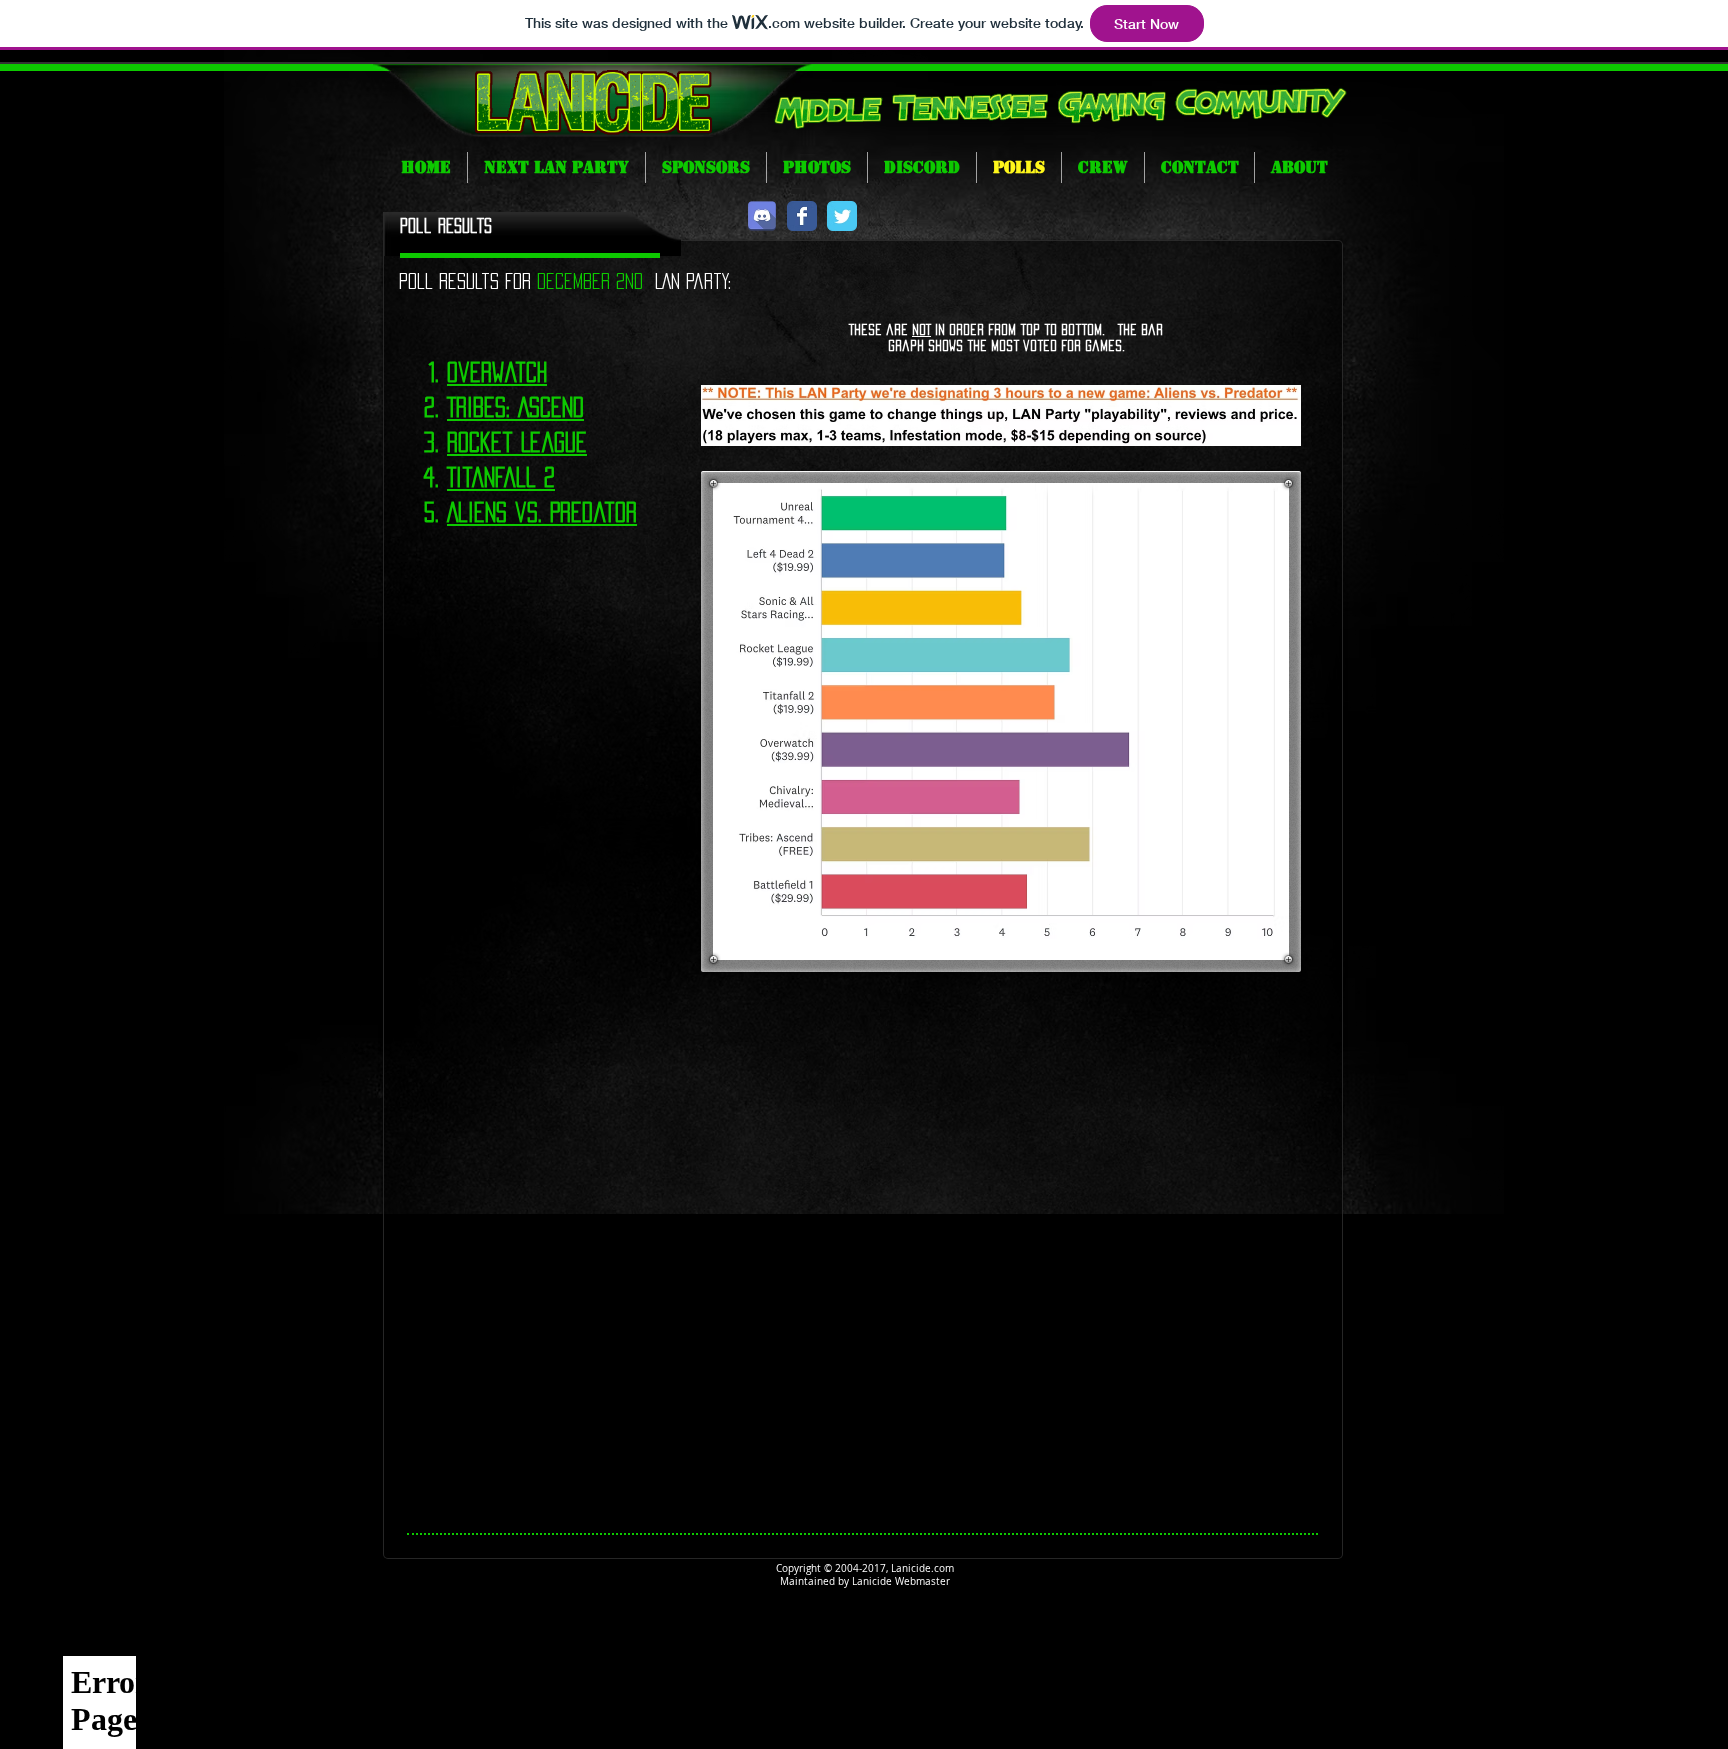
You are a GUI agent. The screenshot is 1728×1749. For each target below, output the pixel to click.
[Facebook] (802, 216)
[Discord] (762, 216)
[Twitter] (842, 216)
